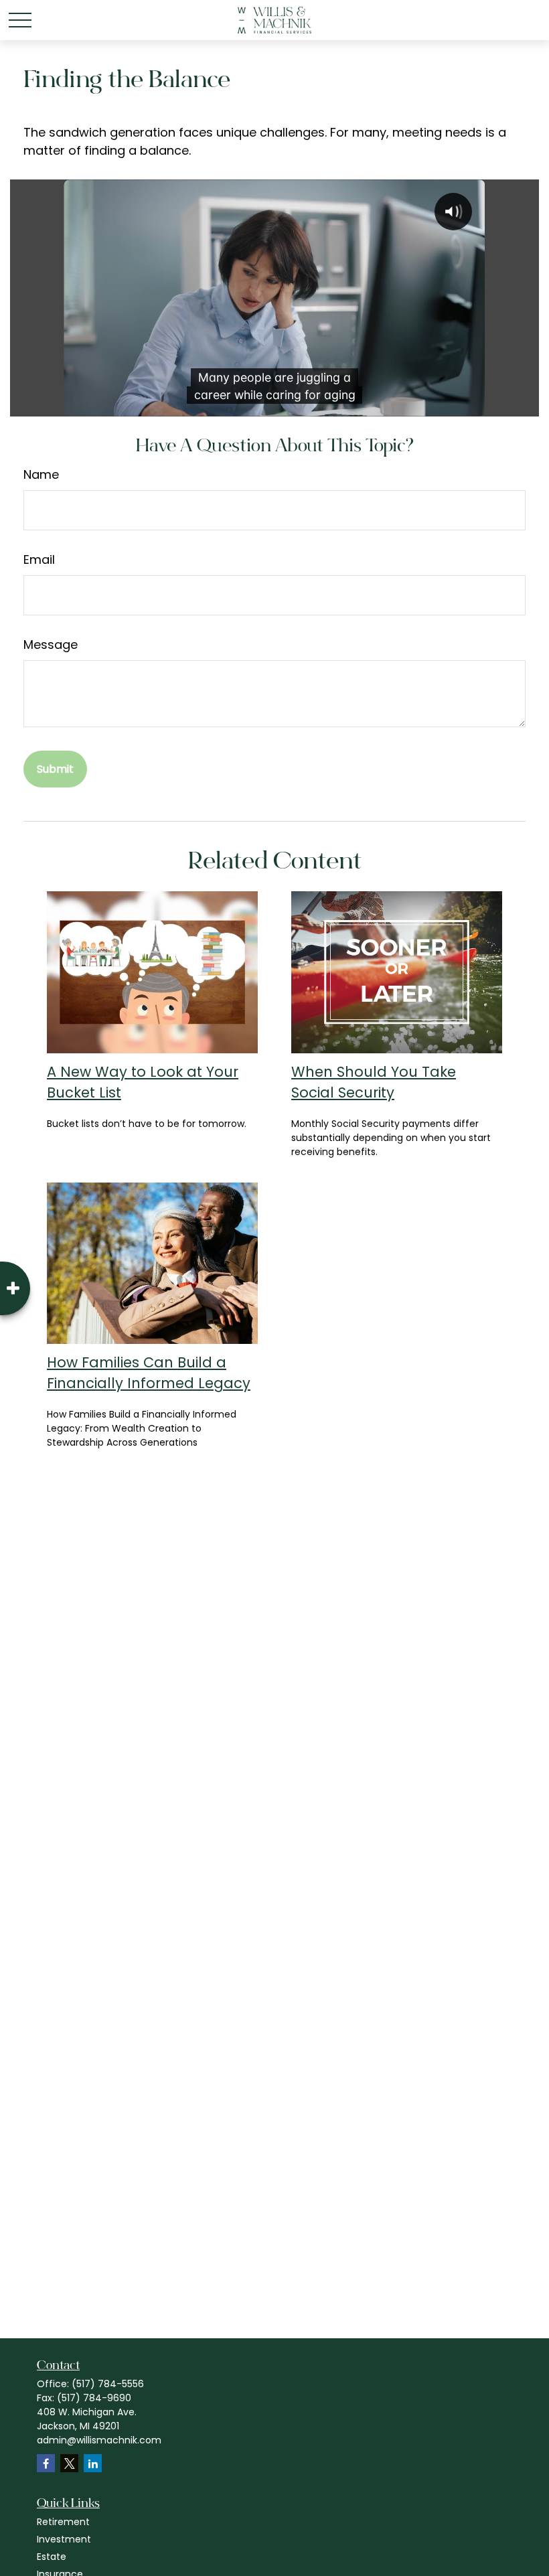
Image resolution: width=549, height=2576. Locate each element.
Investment (64, 2539)
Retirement (63, 2522)
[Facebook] (46, 2463)
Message (51, 645)
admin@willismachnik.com (99, 2440)
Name (41, 474)
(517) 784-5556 (108, 2384)
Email (39, 559)
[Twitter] (69, 2463)
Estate (52, 2557)
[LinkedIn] (93, 2463)
